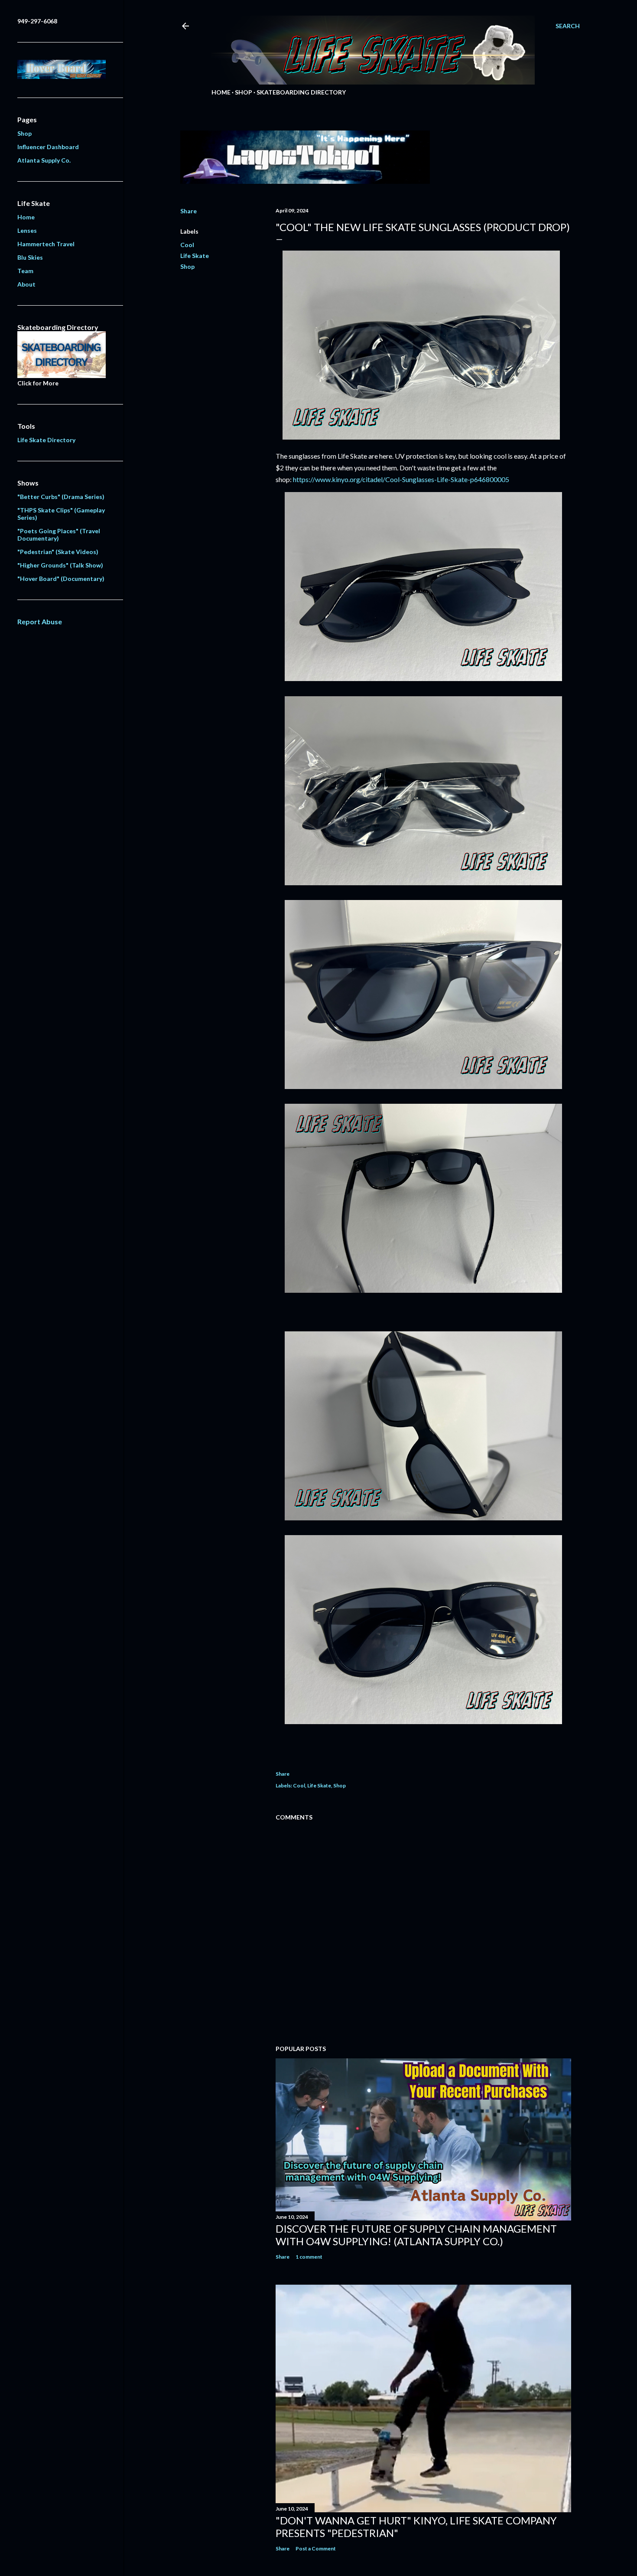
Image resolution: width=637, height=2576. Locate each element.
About (26, 284)
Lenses (27, 230)
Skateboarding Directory (301, 92)
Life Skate (195, 256)
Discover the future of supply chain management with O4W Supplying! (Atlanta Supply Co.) (416, 2235)
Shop (244, 92)
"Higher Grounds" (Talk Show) (60, 565)
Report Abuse (40, 621)
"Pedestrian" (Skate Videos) (58, 552)
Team (25, 271)
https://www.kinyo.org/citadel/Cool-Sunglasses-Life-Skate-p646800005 (401, 479)
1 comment (309, 2257)
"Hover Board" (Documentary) (61, 579)
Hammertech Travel (46, 244)
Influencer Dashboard (48, 147)
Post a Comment (316, 2548)
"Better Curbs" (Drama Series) (61, 497)
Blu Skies (30, 257)
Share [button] (188, 211)
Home (221, 92)
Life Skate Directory (46, 440)
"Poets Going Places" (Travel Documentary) (59, 535)
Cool (187, 245)
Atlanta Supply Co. (44, 160)
